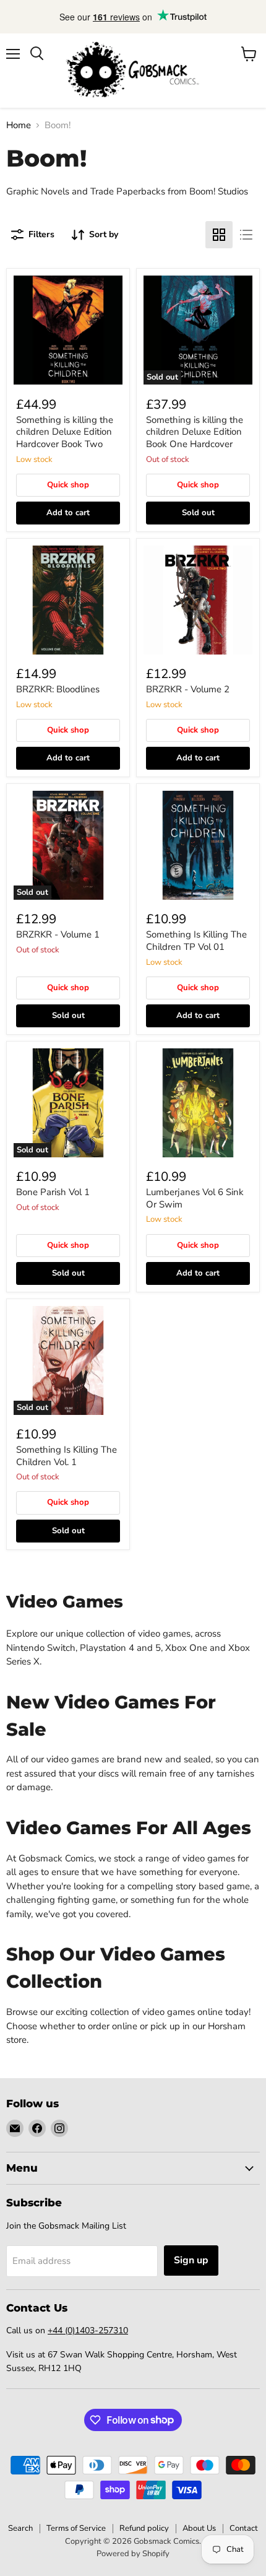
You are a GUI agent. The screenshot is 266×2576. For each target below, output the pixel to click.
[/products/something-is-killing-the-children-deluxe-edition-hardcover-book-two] (68, 330)
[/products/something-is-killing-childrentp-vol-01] (198, 845)
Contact (244, 2528)
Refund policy (144, 2528)
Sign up (191, 2260)
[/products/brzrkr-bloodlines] (68, 600)
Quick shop (68, 485)
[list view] (246, 235)
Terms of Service (76, 2528)
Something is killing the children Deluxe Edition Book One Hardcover (195, 432)
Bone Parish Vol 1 (53, 1192)
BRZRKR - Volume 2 (188, 689)
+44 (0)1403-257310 (88, 2330)
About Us (199, 2528)
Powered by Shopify (133, 2554)
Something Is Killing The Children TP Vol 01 (196, 941)
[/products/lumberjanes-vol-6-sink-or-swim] (198, 1103)
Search (20, 2528)
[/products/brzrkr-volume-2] (198, 600)
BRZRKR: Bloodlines (58, 689)
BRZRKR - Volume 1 (58, 934)
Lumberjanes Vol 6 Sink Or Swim (195, 1198)
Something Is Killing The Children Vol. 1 (66, 1456)
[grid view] (219, 235)
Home (19, 125)
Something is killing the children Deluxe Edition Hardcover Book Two (65, 432)
